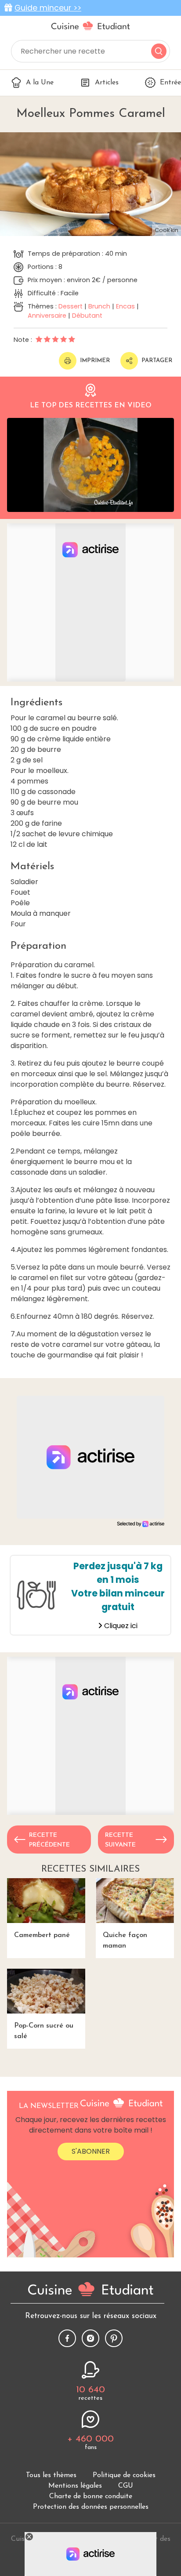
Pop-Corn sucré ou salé (44, 2031)
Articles (107, 83)
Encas (125, 306)
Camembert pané (42, 1935)
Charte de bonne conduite (91, 2496)
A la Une (40, 83)
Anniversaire (47, 316)
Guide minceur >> (48, 8)
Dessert (71, 306)
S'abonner (91, 2151)
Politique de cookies (124, 2475)
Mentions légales (75, 2486)
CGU (126, 2486)
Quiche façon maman (125, 1941)
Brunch (99, 306)
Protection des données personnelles (91, 2507)
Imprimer (95, 361)
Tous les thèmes (51, 2475)
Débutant (87, 316)
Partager (157, 361)
